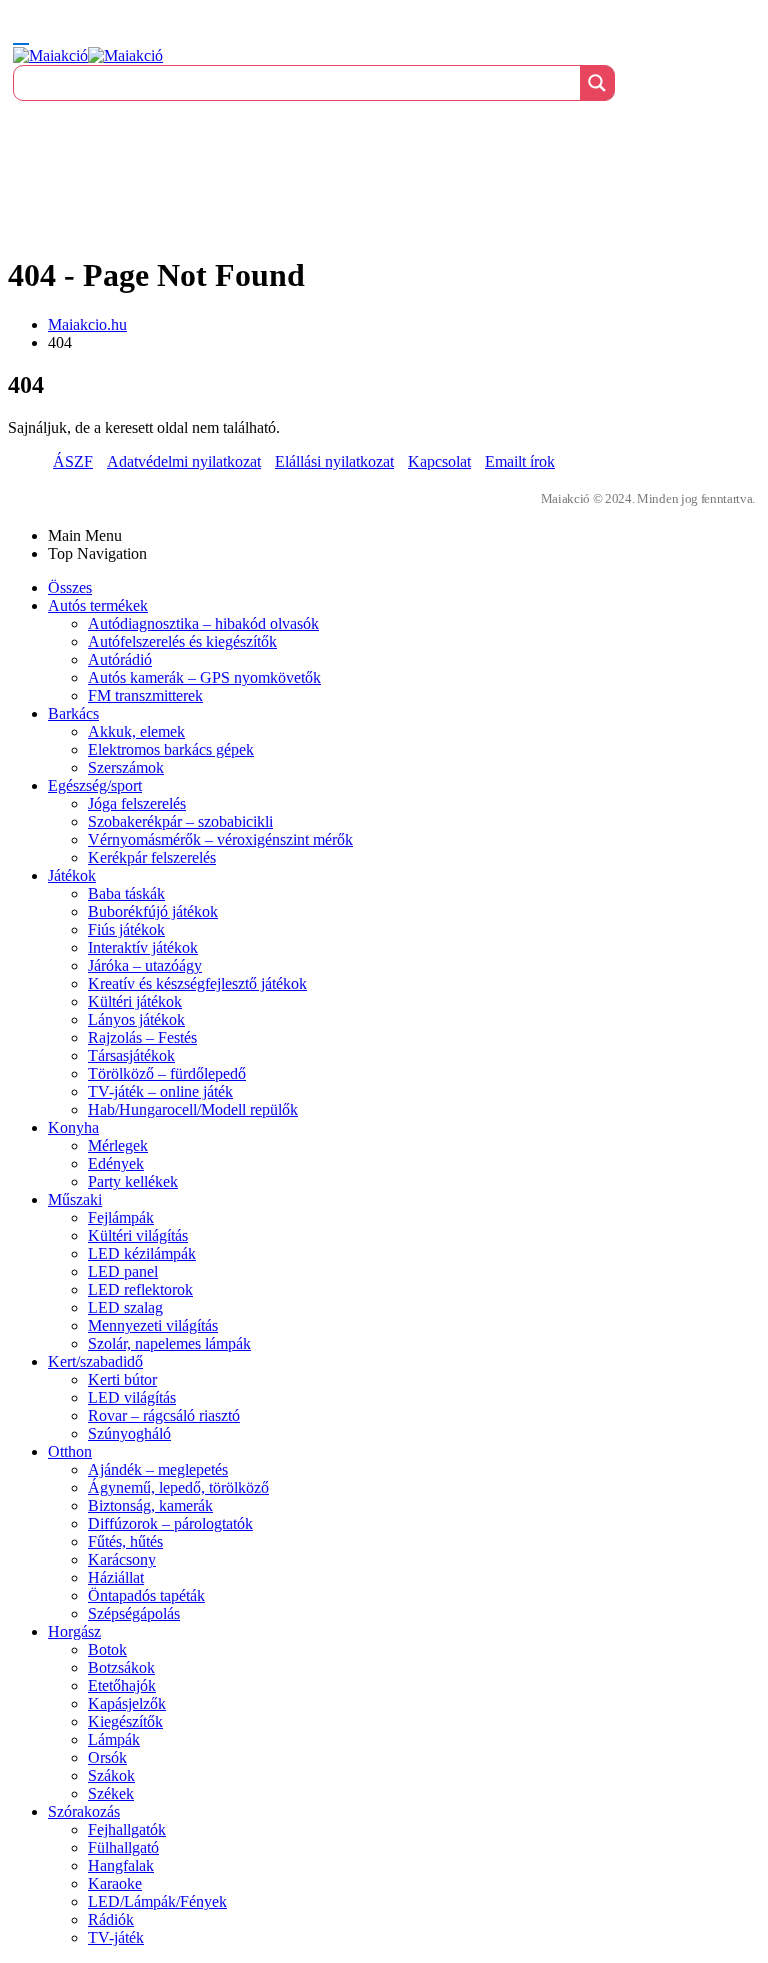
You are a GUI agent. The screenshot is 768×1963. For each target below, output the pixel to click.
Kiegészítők (125, 1721)
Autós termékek (98, 605)
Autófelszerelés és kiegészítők (182, 641)
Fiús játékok (126, 929)
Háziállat (116, 1577)
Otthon (70, 1451)
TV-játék (116, 1937)
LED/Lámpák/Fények (157, 1901)
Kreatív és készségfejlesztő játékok (197, 983)
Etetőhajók (122, 1685)
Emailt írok (520, 461)
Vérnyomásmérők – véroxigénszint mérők (220, 839)
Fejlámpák (121, 1217)
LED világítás (132, 1397)
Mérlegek (118, 1145)
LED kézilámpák (142, 1253)
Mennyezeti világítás (153, 1325)
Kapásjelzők (127, 1703)
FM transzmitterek (145, 695)
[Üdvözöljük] (384, 122)
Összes (70, 587)
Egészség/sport (95, 785)
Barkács (73, 713)
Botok (107, 1649)
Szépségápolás (134, 1613)
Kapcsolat (439, 461)
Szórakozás (84, 1811)
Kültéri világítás (138, 1235)
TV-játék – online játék (160, 1091)
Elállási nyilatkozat (334, 461)
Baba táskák (126, 893)
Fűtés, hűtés (125, 1541)
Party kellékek (133, 1181)
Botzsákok (121, 1667)
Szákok (111, 1775)
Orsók (107, 1757)
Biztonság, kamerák (150, 1505)
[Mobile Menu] (21, 35)
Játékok (72, 875)
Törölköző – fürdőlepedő (167, 1073)
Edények (116, 1163)
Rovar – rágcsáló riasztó (164, 1415)
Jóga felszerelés (137, 803)
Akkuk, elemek (136, 731)
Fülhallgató (123, 1847)
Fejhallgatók (127, 1829)
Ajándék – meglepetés (158, 1469)
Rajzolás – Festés (142, 1037)
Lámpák (114, 1739)
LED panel (123, 1271)
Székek (111, 1793)
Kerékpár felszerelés (152, 857)
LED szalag (125, 1307)
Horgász (74, 1631)
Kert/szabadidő (95, 1361)
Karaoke (115, 1883)
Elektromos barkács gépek (171, 749)
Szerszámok (126, 767)
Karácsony (122, 1559)
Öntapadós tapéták (146, 1595)
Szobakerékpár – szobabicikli (180, 821)
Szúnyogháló (129, 1433)
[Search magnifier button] (597, 83)
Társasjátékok (131, 1055)
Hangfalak (121, 1865)
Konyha (73, 1127)
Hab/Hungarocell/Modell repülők (193, 1109)
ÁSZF (73, 461)
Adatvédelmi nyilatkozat (184, 461)
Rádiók (111, 1919)
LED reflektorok (140, 1289)
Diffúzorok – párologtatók (170, 1523)
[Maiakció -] (88, 55)
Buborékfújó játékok (153, 911)
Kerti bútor (122, 1379)
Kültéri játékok (135, 1001)
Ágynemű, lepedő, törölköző (178, 1487)
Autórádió (120, 659)
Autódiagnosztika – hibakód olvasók (203, 623)
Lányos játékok (136, 1019)
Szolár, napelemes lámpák (169, 1343)
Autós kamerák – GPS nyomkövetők (204, 677)
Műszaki (75, 1199)
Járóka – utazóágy (145, 965)
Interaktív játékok (143, 947)
